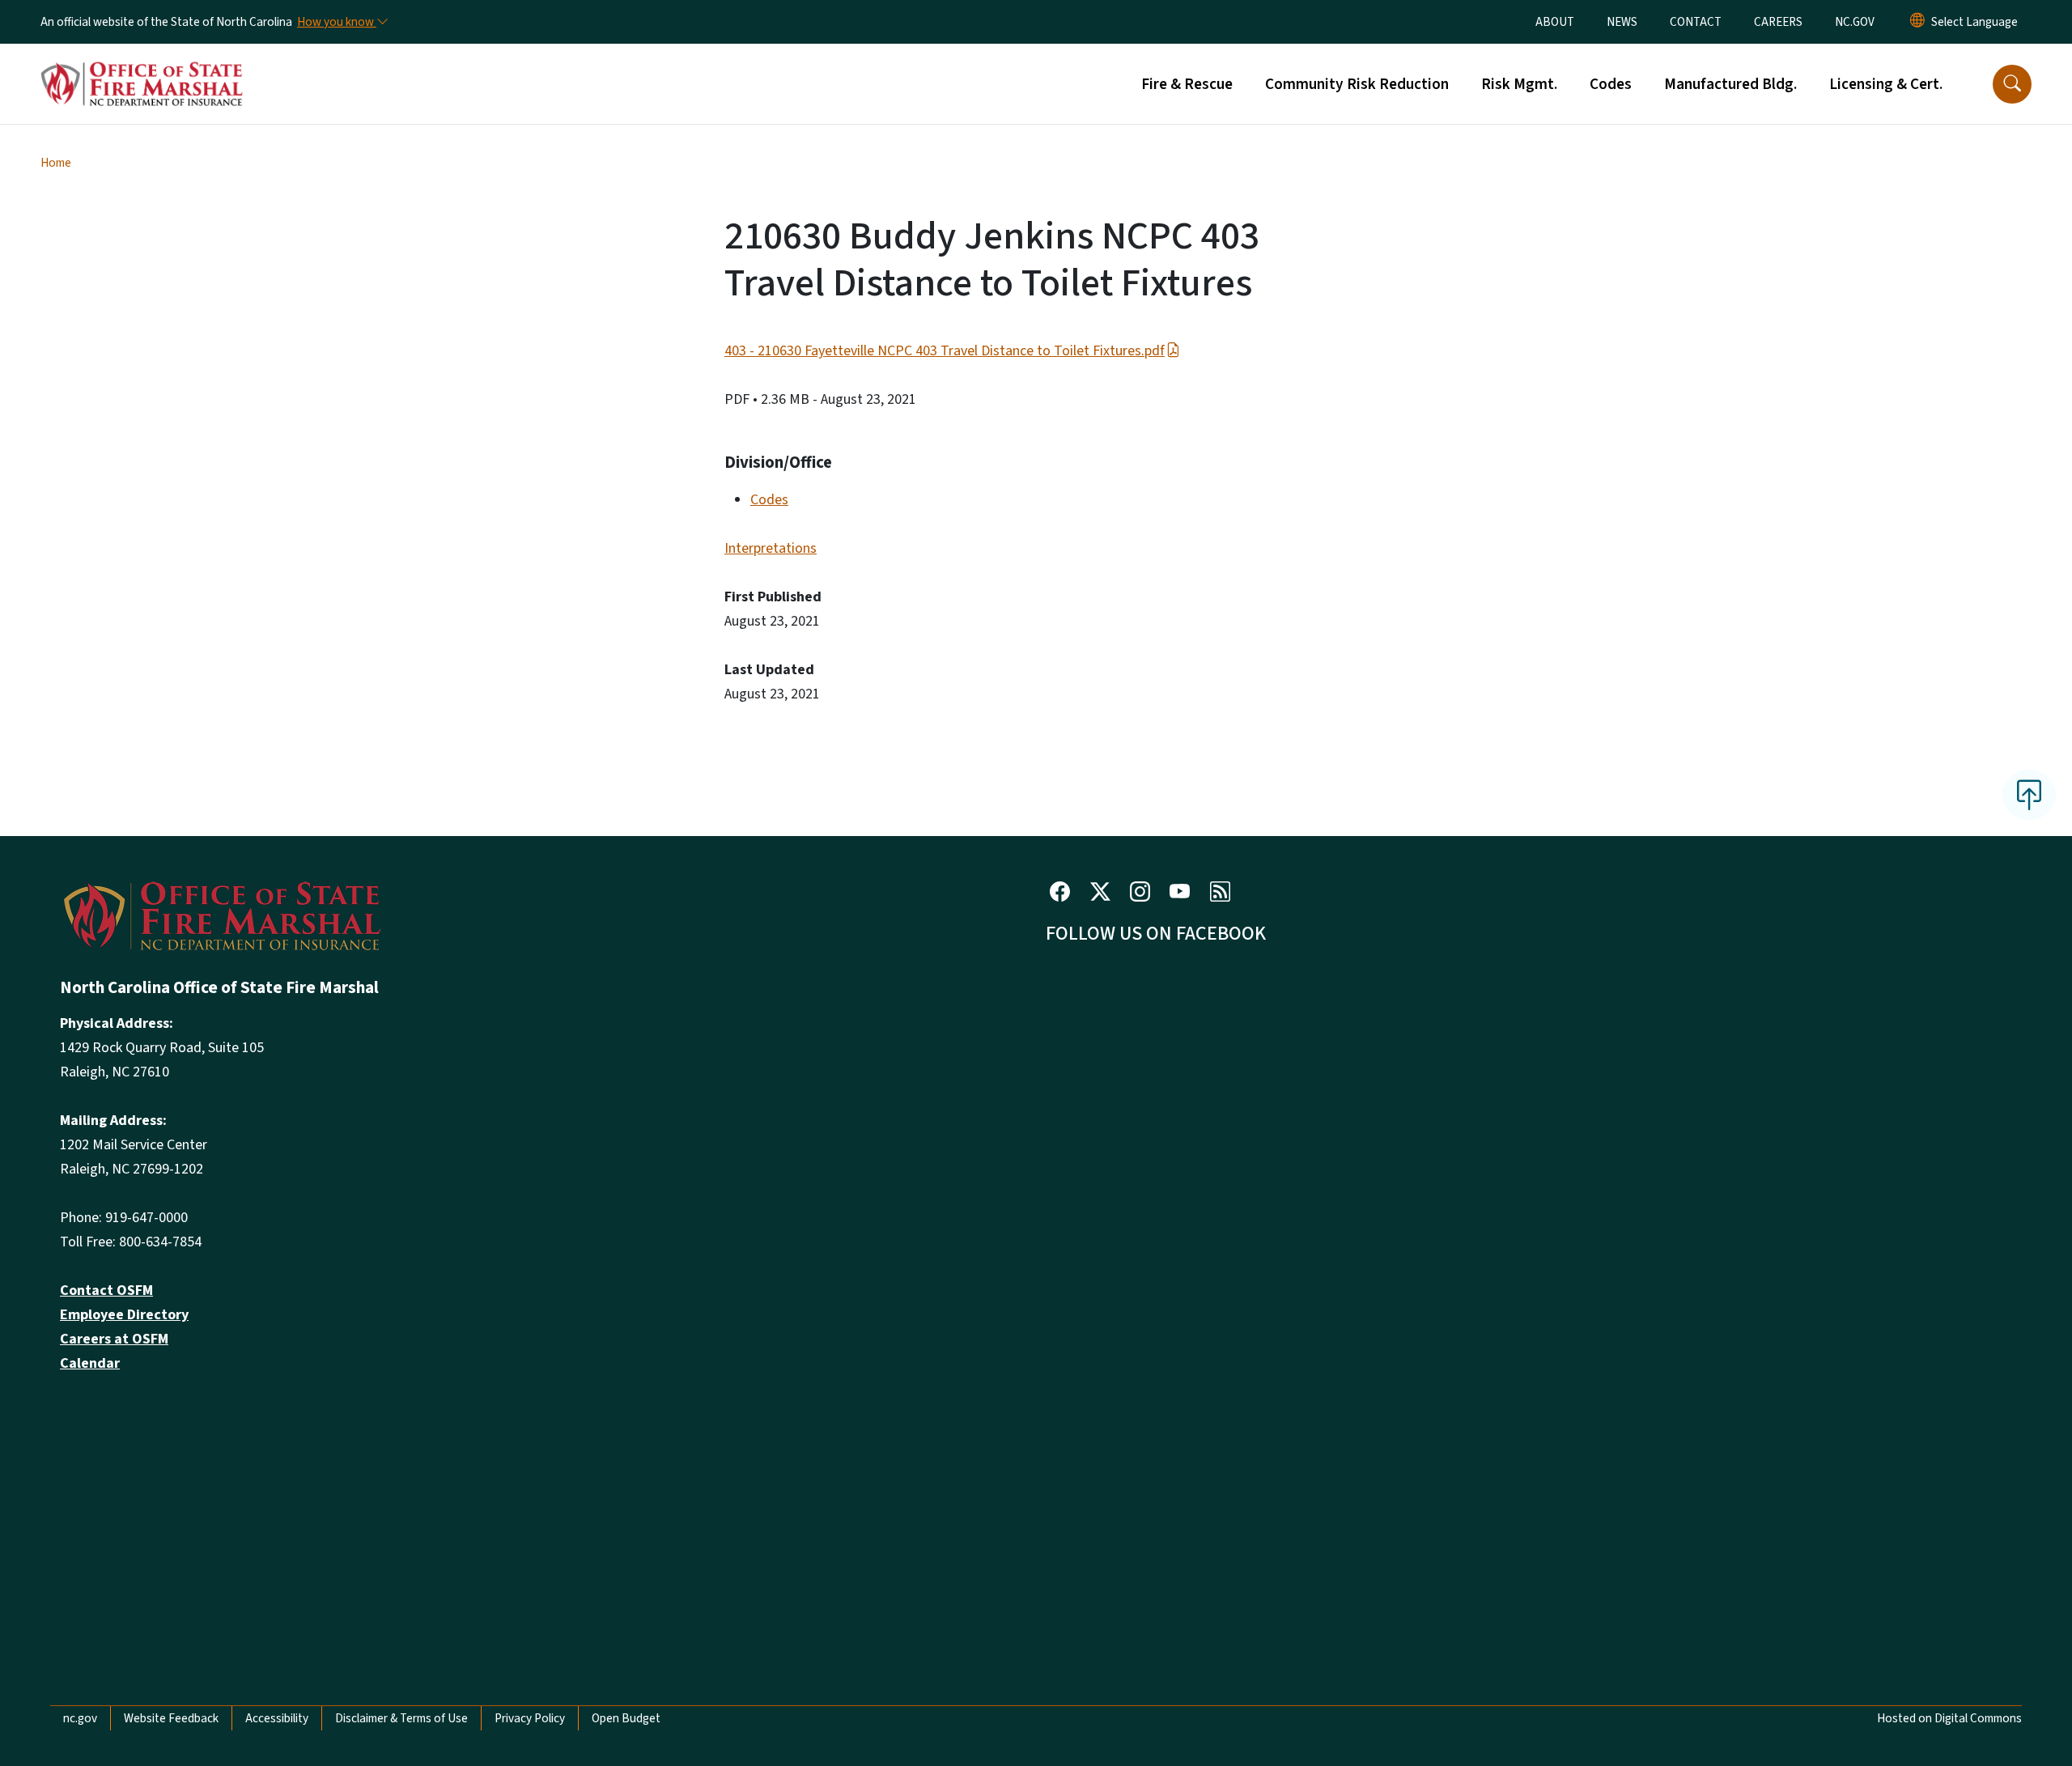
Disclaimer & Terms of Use (401, 1718)
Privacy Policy (530, 1718)
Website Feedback (171, 1718)
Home (56, 163)
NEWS (1622, 22)
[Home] (142, 66)
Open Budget (626, 1718)
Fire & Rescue (1187, 84)
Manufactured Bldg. (1730, 84)
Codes (1611, 84)
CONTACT (1696, 22)
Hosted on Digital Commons (1949, 1718)
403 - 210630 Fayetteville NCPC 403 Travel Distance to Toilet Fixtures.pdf (945, 351)
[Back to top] (2029, 795)
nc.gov (80, 1718)
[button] (2012, 84)
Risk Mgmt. (1519, 84)
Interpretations (771, 548)
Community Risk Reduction (1357, 84)
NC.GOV (1855, 22)
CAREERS (1778, 22)
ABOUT (1555, 22)
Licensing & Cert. (1886, 84)
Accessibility (277, 1718)
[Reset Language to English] (1917, 22)
